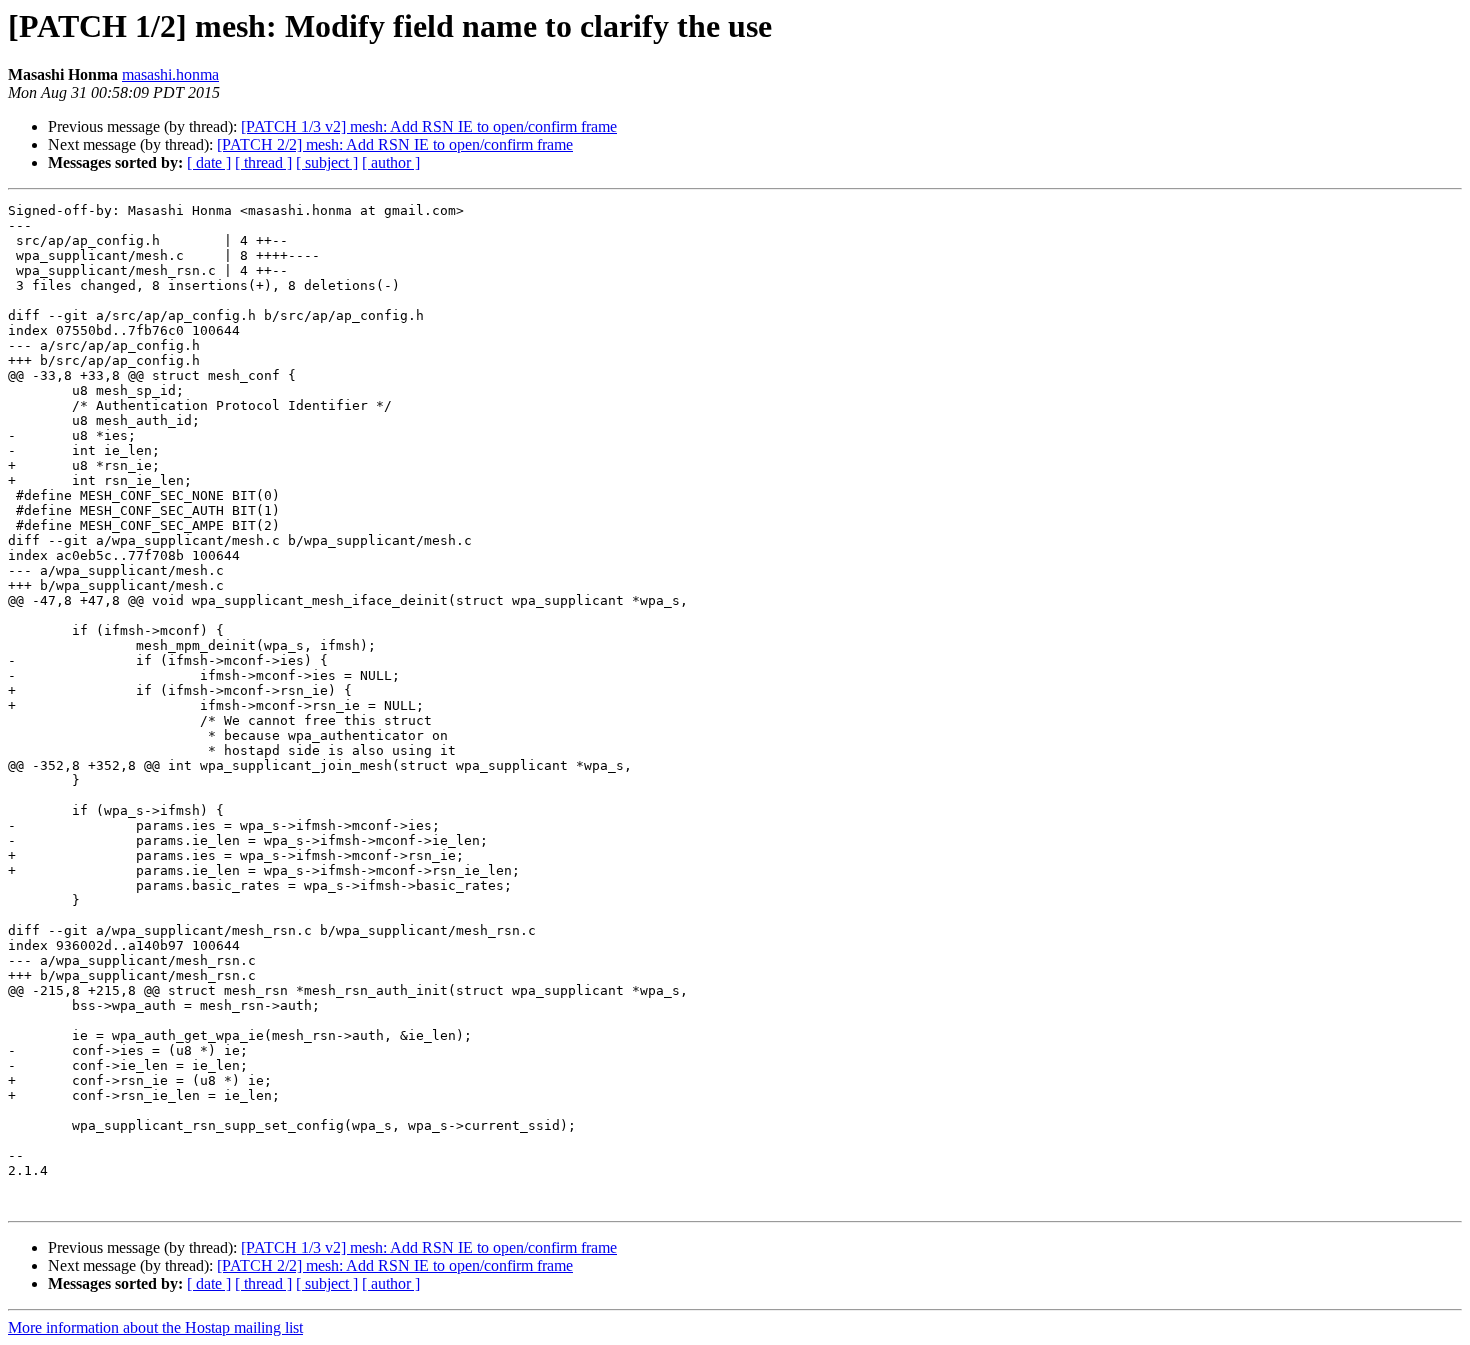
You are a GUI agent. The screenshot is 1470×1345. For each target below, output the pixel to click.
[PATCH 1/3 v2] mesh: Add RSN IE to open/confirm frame (429, 126)
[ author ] (391, 162)
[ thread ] (263, 162)
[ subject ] (327, 162)
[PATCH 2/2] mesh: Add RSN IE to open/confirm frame (395, 144)
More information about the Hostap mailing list (155, 1327)
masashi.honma (170, 74)
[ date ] (209, 162)
